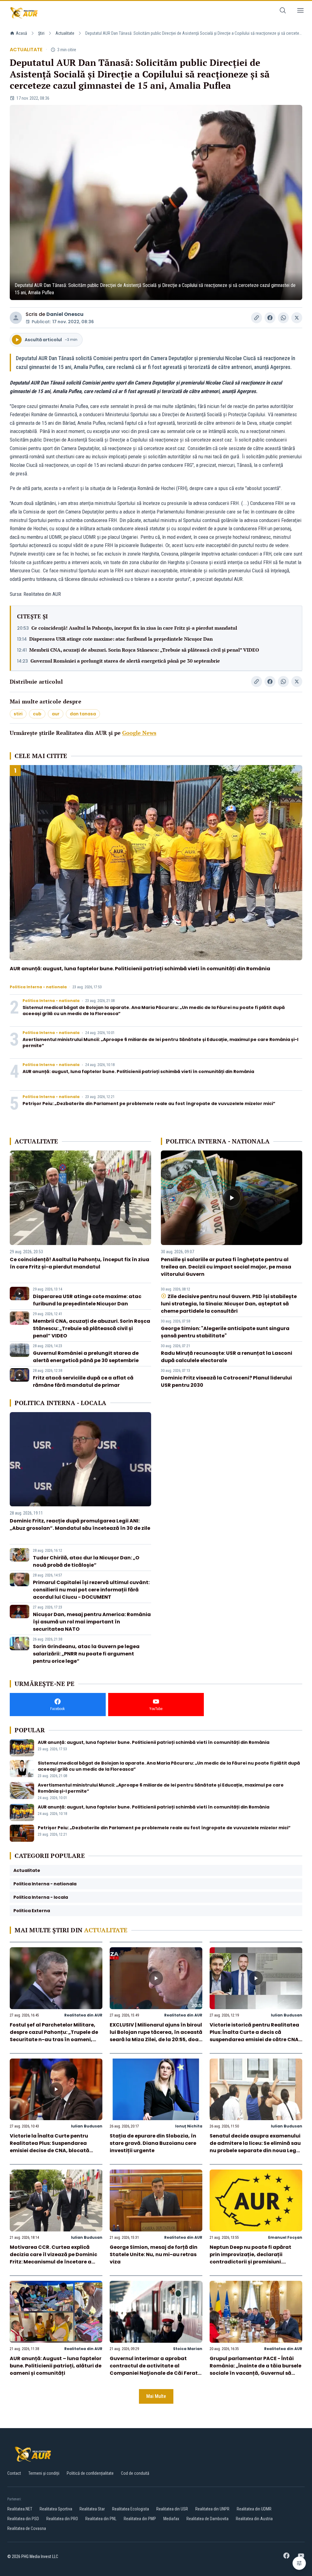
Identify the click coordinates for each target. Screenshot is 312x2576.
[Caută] (283, 11)
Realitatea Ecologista (131, 2509)
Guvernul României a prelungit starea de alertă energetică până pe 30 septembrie (125, 661)
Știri (41, 33)
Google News (139, 733)
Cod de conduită (135, 2473)
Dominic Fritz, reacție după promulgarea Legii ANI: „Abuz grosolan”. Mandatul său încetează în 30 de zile (80, 1524)
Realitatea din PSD (23, 2519)
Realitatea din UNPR (212, 2509)
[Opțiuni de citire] (299, 2563)
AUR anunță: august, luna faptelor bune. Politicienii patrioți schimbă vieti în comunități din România (140, 969)
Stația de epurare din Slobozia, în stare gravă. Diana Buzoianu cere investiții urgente (153, 2143)
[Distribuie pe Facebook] (270, 318)
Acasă (21, 33)
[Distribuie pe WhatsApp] (283, 318)
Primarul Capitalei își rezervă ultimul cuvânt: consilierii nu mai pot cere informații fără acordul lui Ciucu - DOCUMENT (91, 1590)
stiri (18, 714)
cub (37, 714)
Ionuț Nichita (189, 2126)
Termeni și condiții (44, 2473)
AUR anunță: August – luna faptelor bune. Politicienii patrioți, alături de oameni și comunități (56, 2366)
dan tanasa (83, 714)
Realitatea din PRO (62, 2519)
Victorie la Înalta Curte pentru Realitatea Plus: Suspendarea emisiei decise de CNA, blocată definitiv (50, 2147)
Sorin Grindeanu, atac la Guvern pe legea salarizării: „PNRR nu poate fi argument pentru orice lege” (86, 1654)
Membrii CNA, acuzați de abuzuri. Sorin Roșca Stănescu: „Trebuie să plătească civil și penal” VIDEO (144, 650)
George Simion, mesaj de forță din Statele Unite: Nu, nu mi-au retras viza (154, 2254)
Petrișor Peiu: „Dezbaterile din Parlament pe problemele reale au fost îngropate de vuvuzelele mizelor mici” (149, 1104)
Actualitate (65, 33)
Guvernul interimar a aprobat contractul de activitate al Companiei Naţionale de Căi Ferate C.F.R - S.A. (155, 2369)
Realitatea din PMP (140, 2519)
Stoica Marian (188, 2349)
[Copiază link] (257, 318)
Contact (14, 2473)
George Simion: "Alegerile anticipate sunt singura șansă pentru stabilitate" (225, 1332)
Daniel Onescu (65, 314)
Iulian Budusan (287, 2015)
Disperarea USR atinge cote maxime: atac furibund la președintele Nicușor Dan (121, 639)
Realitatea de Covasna (27, 2528)
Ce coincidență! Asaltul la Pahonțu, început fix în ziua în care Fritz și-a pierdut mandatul (134, 628)
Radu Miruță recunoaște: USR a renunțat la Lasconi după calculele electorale (227, 1357)
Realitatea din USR (172, 2509)
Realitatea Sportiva (56, 2509)
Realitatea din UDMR (254, 2509)
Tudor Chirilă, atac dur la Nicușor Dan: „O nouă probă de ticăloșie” (86, 1561)
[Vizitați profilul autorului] (16, 318)
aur (56, 714)
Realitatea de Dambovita (207, 2519)
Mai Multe (156, 2396)
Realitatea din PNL (101, 2519)
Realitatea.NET (20, 2509)
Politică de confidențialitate (90, 2473)
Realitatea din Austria (254, 2519)
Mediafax (171, 2519)
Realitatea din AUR (83, 2015)
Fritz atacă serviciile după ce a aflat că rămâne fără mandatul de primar (83, 1381)
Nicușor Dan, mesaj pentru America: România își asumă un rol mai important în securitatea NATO (92, 1622)
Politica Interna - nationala (38, 987)
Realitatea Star (92, 2509)
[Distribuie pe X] (297, 318)
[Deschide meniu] (300, 11)
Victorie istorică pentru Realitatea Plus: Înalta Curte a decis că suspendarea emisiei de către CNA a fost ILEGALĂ (254, 2036)
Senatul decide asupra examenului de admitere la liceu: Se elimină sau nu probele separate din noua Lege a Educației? (255, 2147)
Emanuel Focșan (285, 2237)
